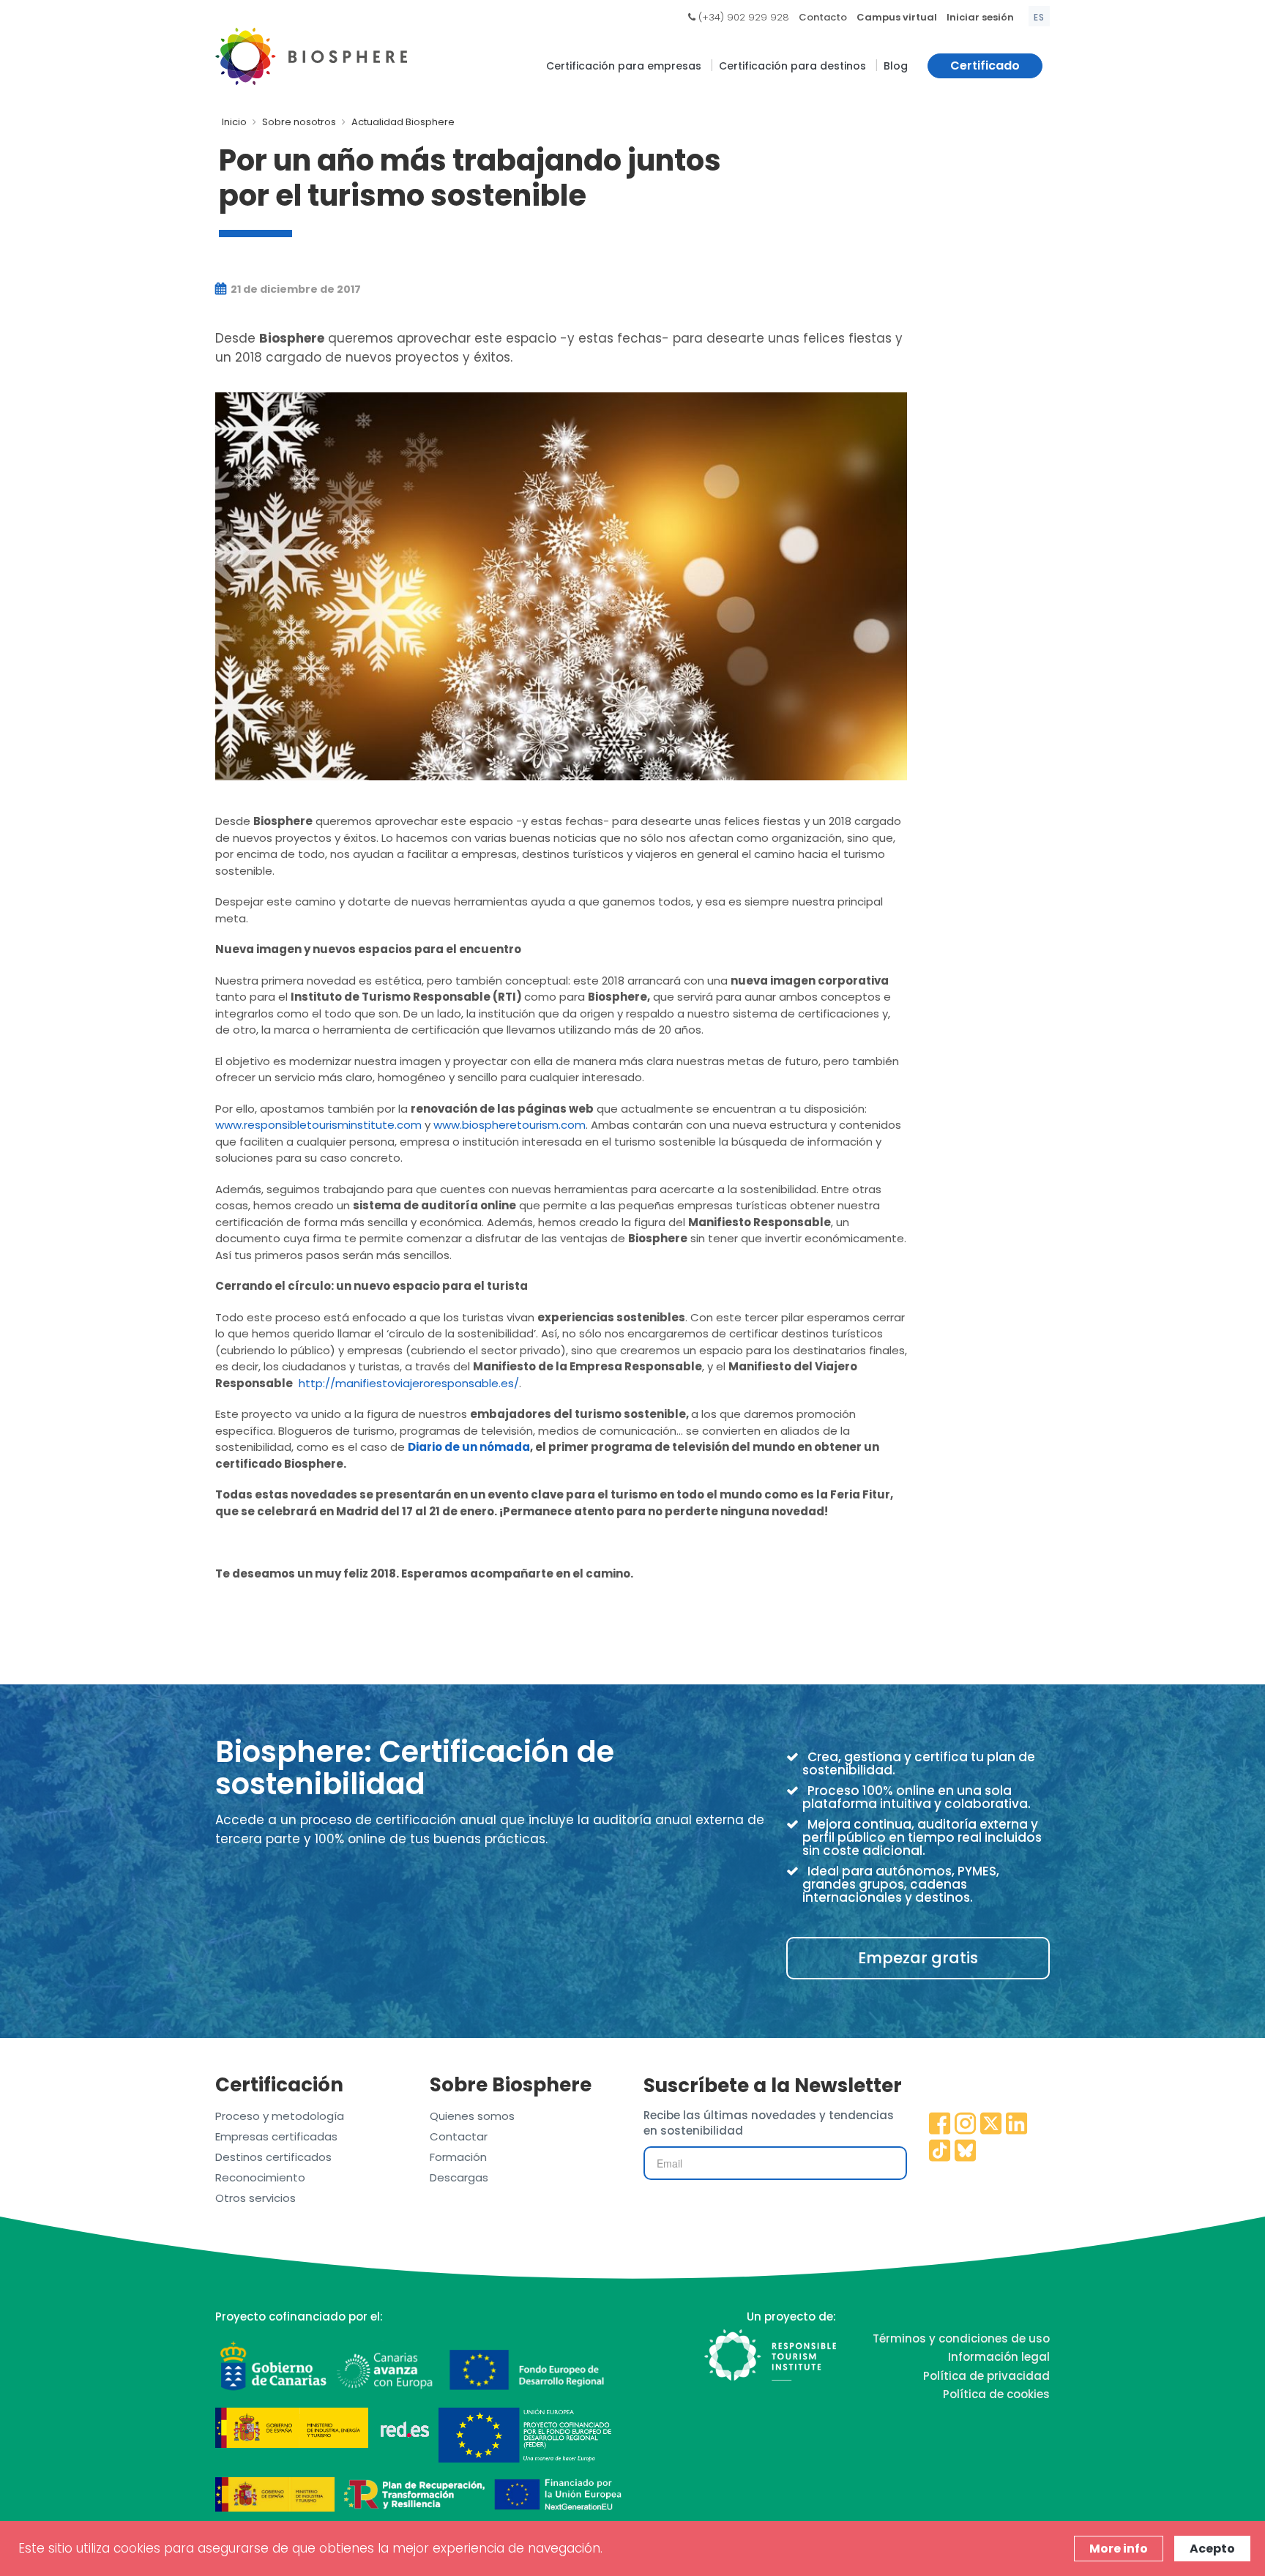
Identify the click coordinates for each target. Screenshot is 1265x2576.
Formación (458, 2157)
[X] (991, 2124)
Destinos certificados (273, 2157)
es (1039, 17)
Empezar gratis (918, 1958)
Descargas (459, 2177)
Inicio (234, 122)
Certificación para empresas (624, 66)
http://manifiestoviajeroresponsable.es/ (409, 1383)
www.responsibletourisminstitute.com (318, 1125)
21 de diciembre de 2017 (295, 289)
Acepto (1212, 2549)
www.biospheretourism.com (510, 1125)
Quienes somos (472, 2116)
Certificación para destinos (792, 66)
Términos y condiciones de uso (961, 2338)
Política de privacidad (986, 2376)
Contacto (823, 17)
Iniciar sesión (980, 17)
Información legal (999, 2357)
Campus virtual (897, 17)
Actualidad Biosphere (403, 122)
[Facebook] (940, 2124)
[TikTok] (940, 2151)
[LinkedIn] (1017, 2124)
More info (1119, 2549)
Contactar (459, 2136)
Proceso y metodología (280, 2116)
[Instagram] (966, 2124)
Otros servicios (255, 2198)
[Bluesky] (966, 2151)
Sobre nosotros (299, 122)
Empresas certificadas (276, 2136)
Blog (896, 66)
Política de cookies (996, 2394)
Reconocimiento (260, 2177)
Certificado (985, 66)
